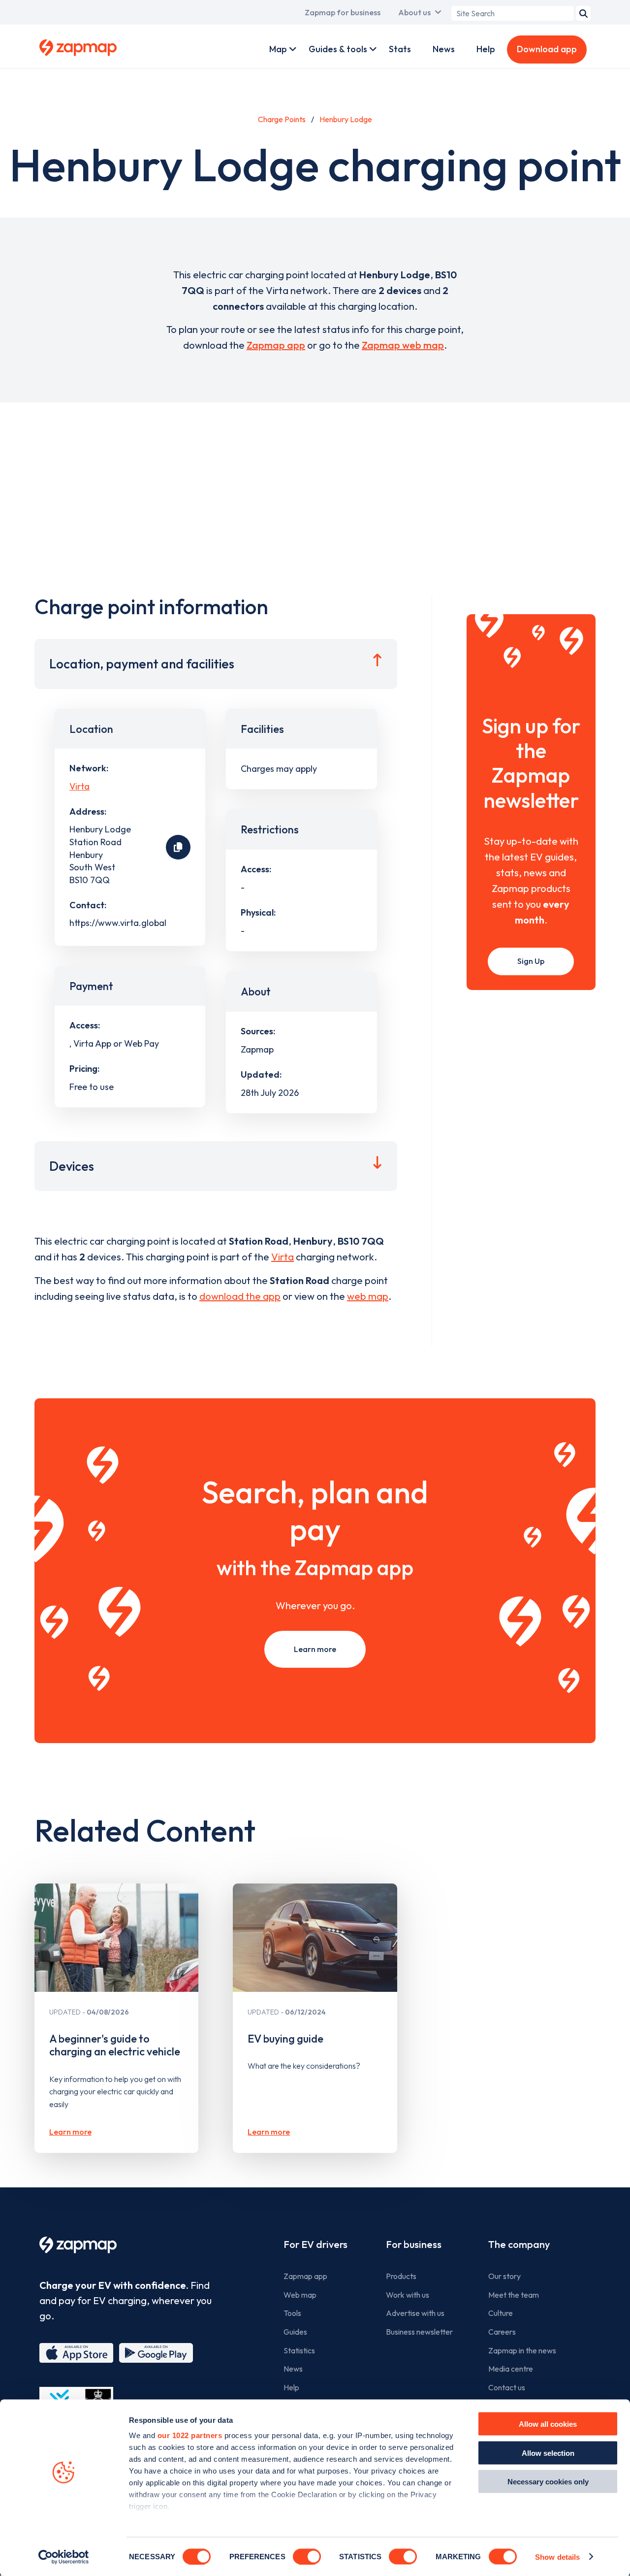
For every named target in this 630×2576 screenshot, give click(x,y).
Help (486, 49)
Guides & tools (338, 49)
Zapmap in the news (522, 2350)
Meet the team (514, 2295)
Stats (400, 49)
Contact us (507, 2387)
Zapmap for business (343, 12)
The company (519, 2244)
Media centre (511, 2369)
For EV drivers (315, 2244)
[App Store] (76, 2353)
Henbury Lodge (346, 119)
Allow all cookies (548, 2424)
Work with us (408, 2295)
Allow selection (548, 2453)
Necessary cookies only (548, 2482)
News (444, 49)
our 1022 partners (190, 2435)
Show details (557, 2557)
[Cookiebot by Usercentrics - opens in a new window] (64, 2557)
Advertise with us (415, 2313)
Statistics (299, 2350)
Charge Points (282, 119)
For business (414, 2244)
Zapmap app (276, 345)
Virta (79, 786)
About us (414, 12)
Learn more (315, 1649)
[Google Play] (156, 2353)
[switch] (307, 2556)
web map (368, 1296)
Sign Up (531, 961)
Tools (292, 2313)
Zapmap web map (403, 345)
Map (278, 49)
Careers (502, 2332)
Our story (504, 2276)
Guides (295, 2332)
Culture (501, 2313)
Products (401, 2276)
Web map (300, 2295)
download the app (240, 1296)
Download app (547, 49)
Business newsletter (419, 2332)
